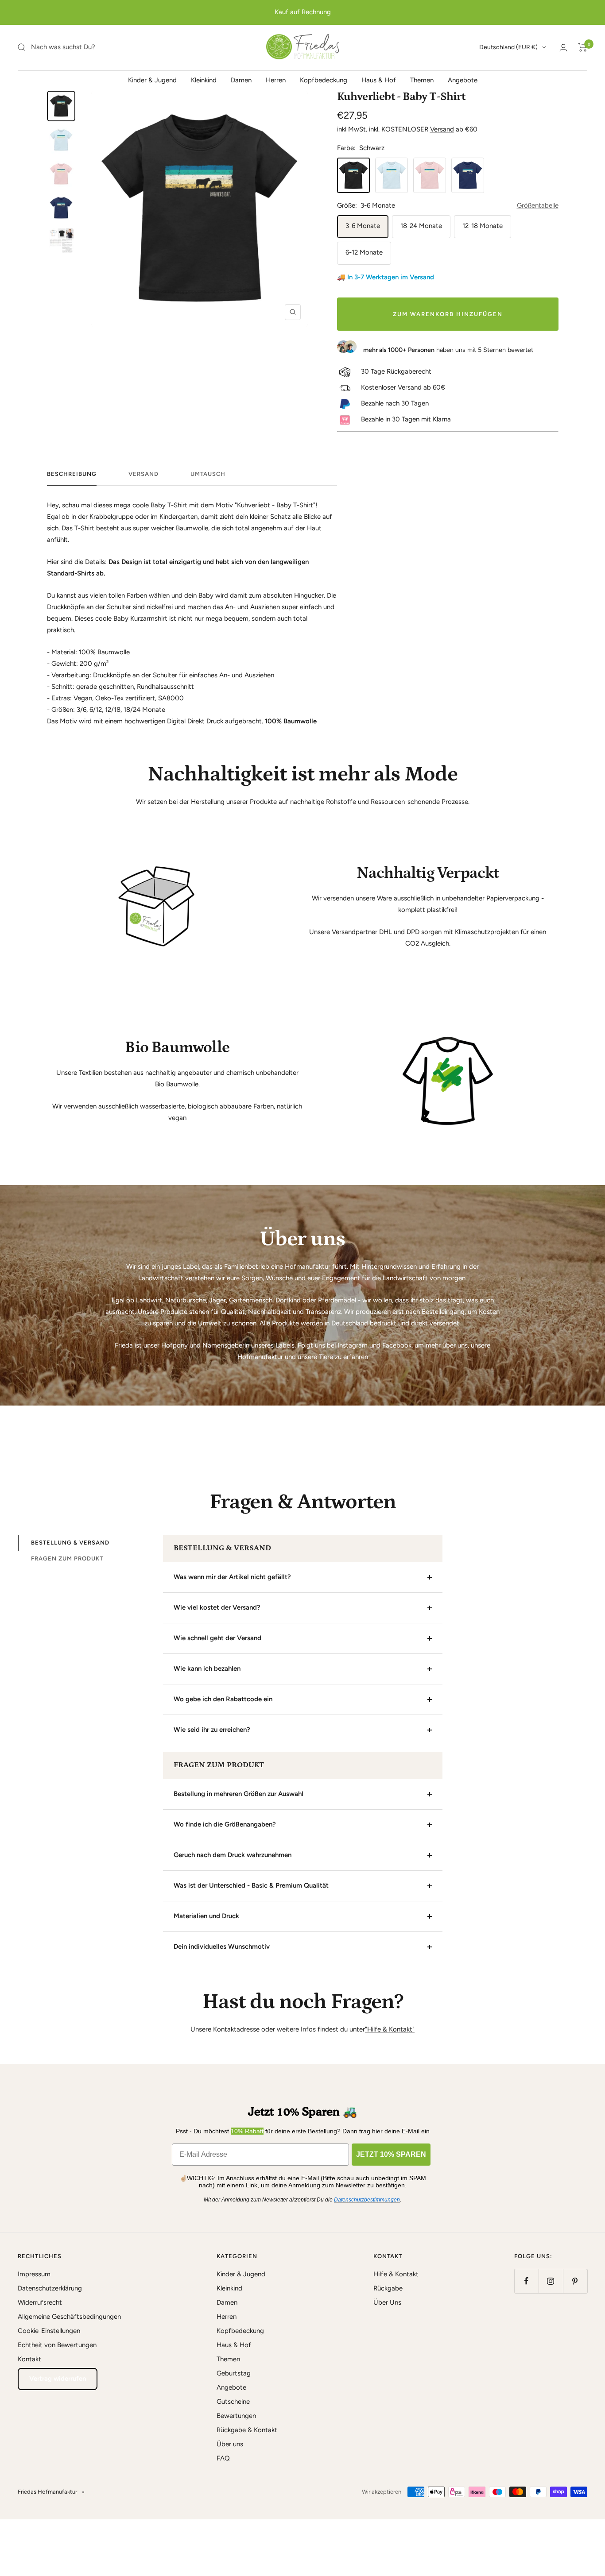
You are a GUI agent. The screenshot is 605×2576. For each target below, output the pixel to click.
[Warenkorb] (583, 47)
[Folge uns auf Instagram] (551, 2281)
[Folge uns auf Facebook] (526, 2281)
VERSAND (143, 474)
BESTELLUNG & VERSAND (70, 1543)
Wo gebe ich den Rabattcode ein (223, 1699)
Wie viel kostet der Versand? (217, 1607)
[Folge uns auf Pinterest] (575, 2281)
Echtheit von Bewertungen (57, 2345)
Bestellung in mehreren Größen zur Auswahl (239, 1794)
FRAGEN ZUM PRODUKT (67, 1558)
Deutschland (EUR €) (508, 47)
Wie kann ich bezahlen (207, 1668)
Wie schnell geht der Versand (217, 1638)
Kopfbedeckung (324, 80)
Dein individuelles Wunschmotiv (222, 1946)
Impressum (34, 2274)
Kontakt (29, 2359)
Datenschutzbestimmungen (367, 2200)
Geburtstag (234, 2373)
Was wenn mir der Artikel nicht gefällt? (232, 1577)
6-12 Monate (364, 252)
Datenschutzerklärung (50, 2288)
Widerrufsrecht (40, 2302)
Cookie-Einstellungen (49, 2331)
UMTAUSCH (208, 474)
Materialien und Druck (206, 1916)
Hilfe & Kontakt (396, 2274)
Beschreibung (72, 474)
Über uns (230, 2444)
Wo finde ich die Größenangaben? (225, 1824)
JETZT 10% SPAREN (391, 2154)
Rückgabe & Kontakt (247, 2430)
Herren (276, 80)
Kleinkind (204, 80)
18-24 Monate (421, 226)
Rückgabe (388, 2288)
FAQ (223, 2458)
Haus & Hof (379, 80)
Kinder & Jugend (152, 80)
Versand (442, 129)
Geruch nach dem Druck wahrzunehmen (233, 1855)
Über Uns (387, 2302)
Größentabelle (538, 205)
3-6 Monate (363, 226)
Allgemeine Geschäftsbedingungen (69, 2317)
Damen (241, 80)
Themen (422, 80)
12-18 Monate (483, 226)
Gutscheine (233, 2402)
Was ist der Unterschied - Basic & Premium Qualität (251, 1885)
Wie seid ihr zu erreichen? (212, 1730)
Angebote (463, 80)
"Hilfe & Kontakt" (390, 2029)
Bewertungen (236, 2416)
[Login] (563, 48)
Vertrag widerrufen (58, 2379)
